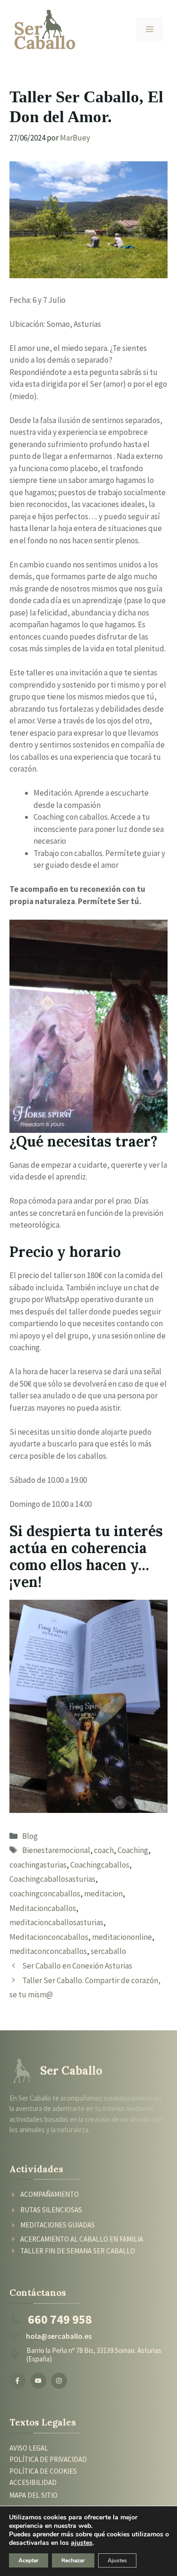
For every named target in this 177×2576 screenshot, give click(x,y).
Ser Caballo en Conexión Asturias (77, 1966)
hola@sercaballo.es (59, 2336)
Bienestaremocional (56, 1850)
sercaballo (108, 1951)
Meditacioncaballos (43, 1908)
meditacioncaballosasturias (56, 1922)
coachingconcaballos (45, 1894)
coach (104, 1850)
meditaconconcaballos (48, 1951)
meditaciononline (122, 1937)
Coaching (133, 1850)
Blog (30, 1836)
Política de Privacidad (48, 2460)
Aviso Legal (29, 2448)
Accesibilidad (33, 2482)
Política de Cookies (43, 2471)
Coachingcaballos (100, 1865)
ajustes (82, 2543)
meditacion (103, 1894)
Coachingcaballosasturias (52, 1879)
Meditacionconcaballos (49, 1937)
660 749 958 (60, 2319)
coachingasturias (38, 1865)
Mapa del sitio (34, 2495)
